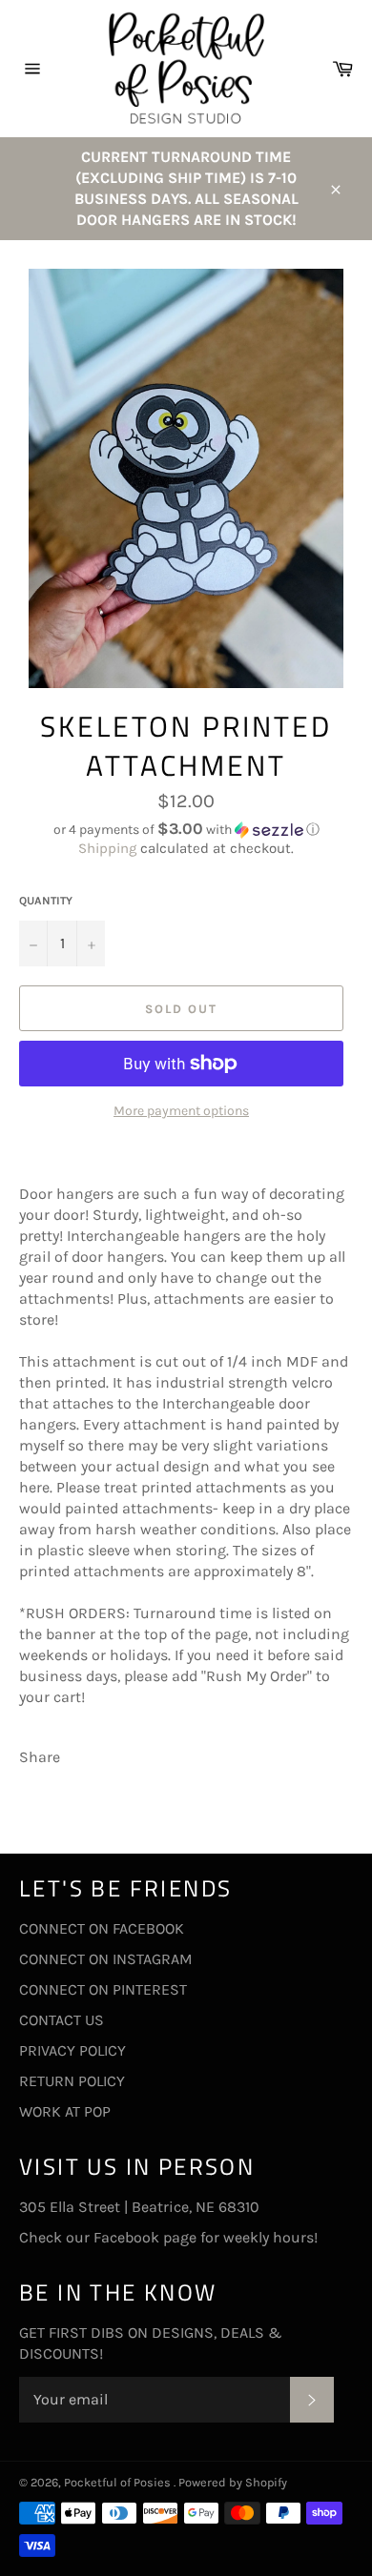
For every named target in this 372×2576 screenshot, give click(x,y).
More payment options (181, 1111)
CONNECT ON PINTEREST (103, 1989)
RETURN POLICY (72, 2081)
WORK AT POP (65, 2111)
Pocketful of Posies (119, 2482)
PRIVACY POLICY (72, 2050)
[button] (186, 830)
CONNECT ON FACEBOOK (102, 1928)
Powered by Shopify (233, 2482)
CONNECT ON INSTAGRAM (106, 1959)
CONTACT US (62, 2020)
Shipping (107, 848)
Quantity (46, 901)
